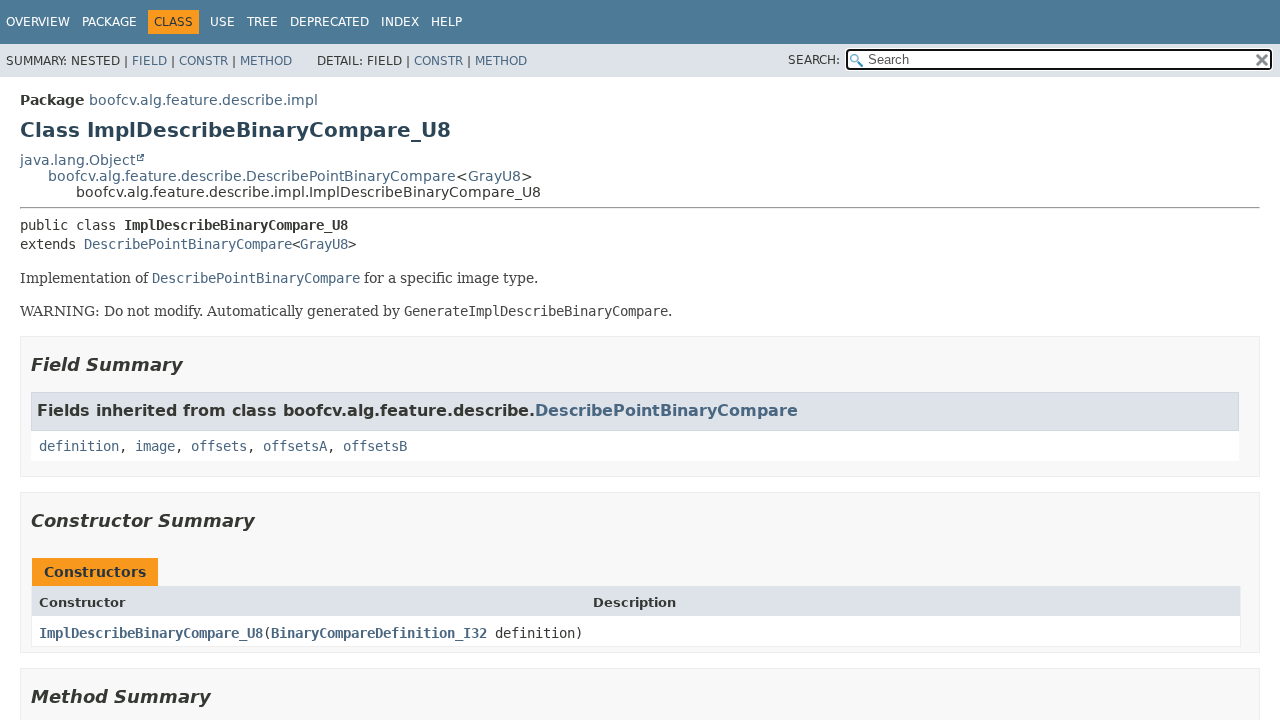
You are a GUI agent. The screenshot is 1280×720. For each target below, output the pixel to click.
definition (79, 446)
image (155, 446)
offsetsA (295, 446)
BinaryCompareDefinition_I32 (379, 633)
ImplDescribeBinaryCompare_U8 (151, 633)
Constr (203, 61)
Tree (262, 22)
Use (222, 22)
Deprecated (329, 22)
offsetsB (375, 446)
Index (400, 22)
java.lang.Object (77, 160)
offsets (219, 446)
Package (109, 22)
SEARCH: (814, 60)
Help (446, 22)
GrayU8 (494, 176)
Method (266, 61)
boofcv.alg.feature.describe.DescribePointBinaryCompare (252, 176)
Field (149, 61)
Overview (38, 22)
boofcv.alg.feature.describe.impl (203, 100)
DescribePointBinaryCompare (188, 244)
